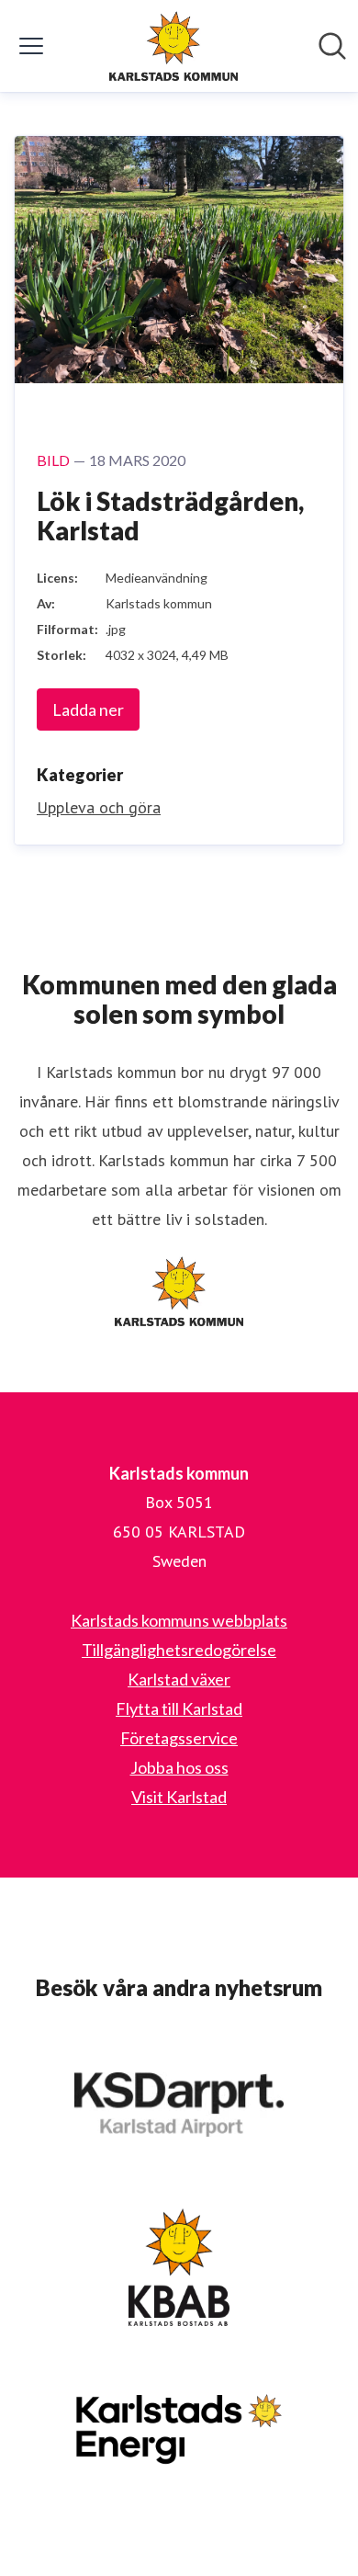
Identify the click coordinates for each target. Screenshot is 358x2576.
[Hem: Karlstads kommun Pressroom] (173, 46)
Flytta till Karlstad (179, 1708)
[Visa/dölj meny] (31, 46)
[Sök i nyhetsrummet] (332, 46)
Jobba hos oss (179, 1767)
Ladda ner (88, 709)
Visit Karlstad (179, 1797)
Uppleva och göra (99, 807)
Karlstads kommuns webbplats (179, 1620)
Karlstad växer (179, 1679)
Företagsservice (179, 1738)
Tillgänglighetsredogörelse (179, 1650)
